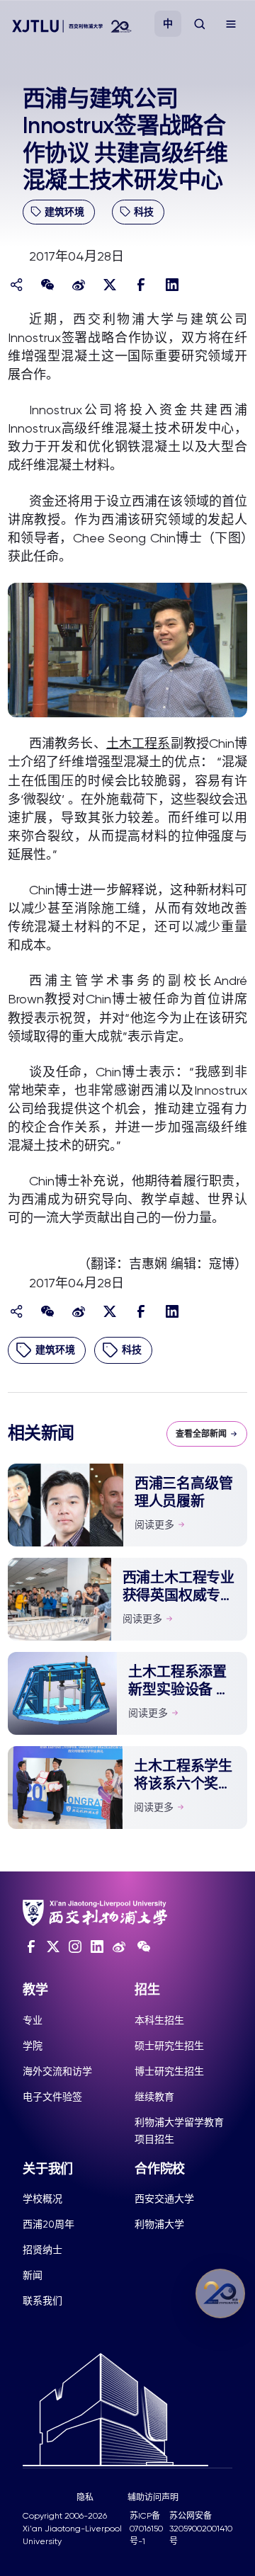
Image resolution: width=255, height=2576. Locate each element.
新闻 (33, 2275)
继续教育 (154, 2097)
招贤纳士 (42, 2250)
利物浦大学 (159, 2224)
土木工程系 (138, 743)
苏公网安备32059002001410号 (201, 2529)
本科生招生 (159, 2020)
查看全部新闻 (201, 1434)
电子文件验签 (52, 2097)
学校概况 (42, 2199)
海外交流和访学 (57, 2071)
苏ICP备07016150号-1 (146, 2529)
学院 (33, 2046)
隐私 (85, 2497)
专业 (33, 2020)
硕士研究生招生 (169, 2046)
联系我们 (42, 2301)
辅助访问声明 (153, 2497)
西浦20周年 (49, 2224)
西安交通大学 (164, 2199)
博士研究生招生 (169, 2071)
